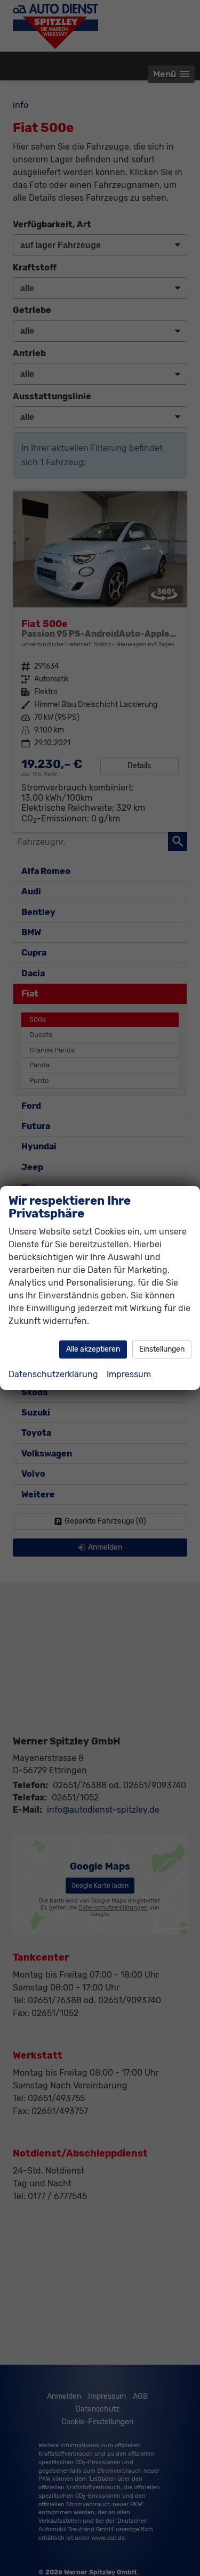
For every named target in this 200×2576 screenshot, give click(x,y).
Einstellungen (162, 1349)
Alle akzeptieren (93, 1349)
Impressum (129, 1374)
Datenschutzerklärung (53, 1374)
